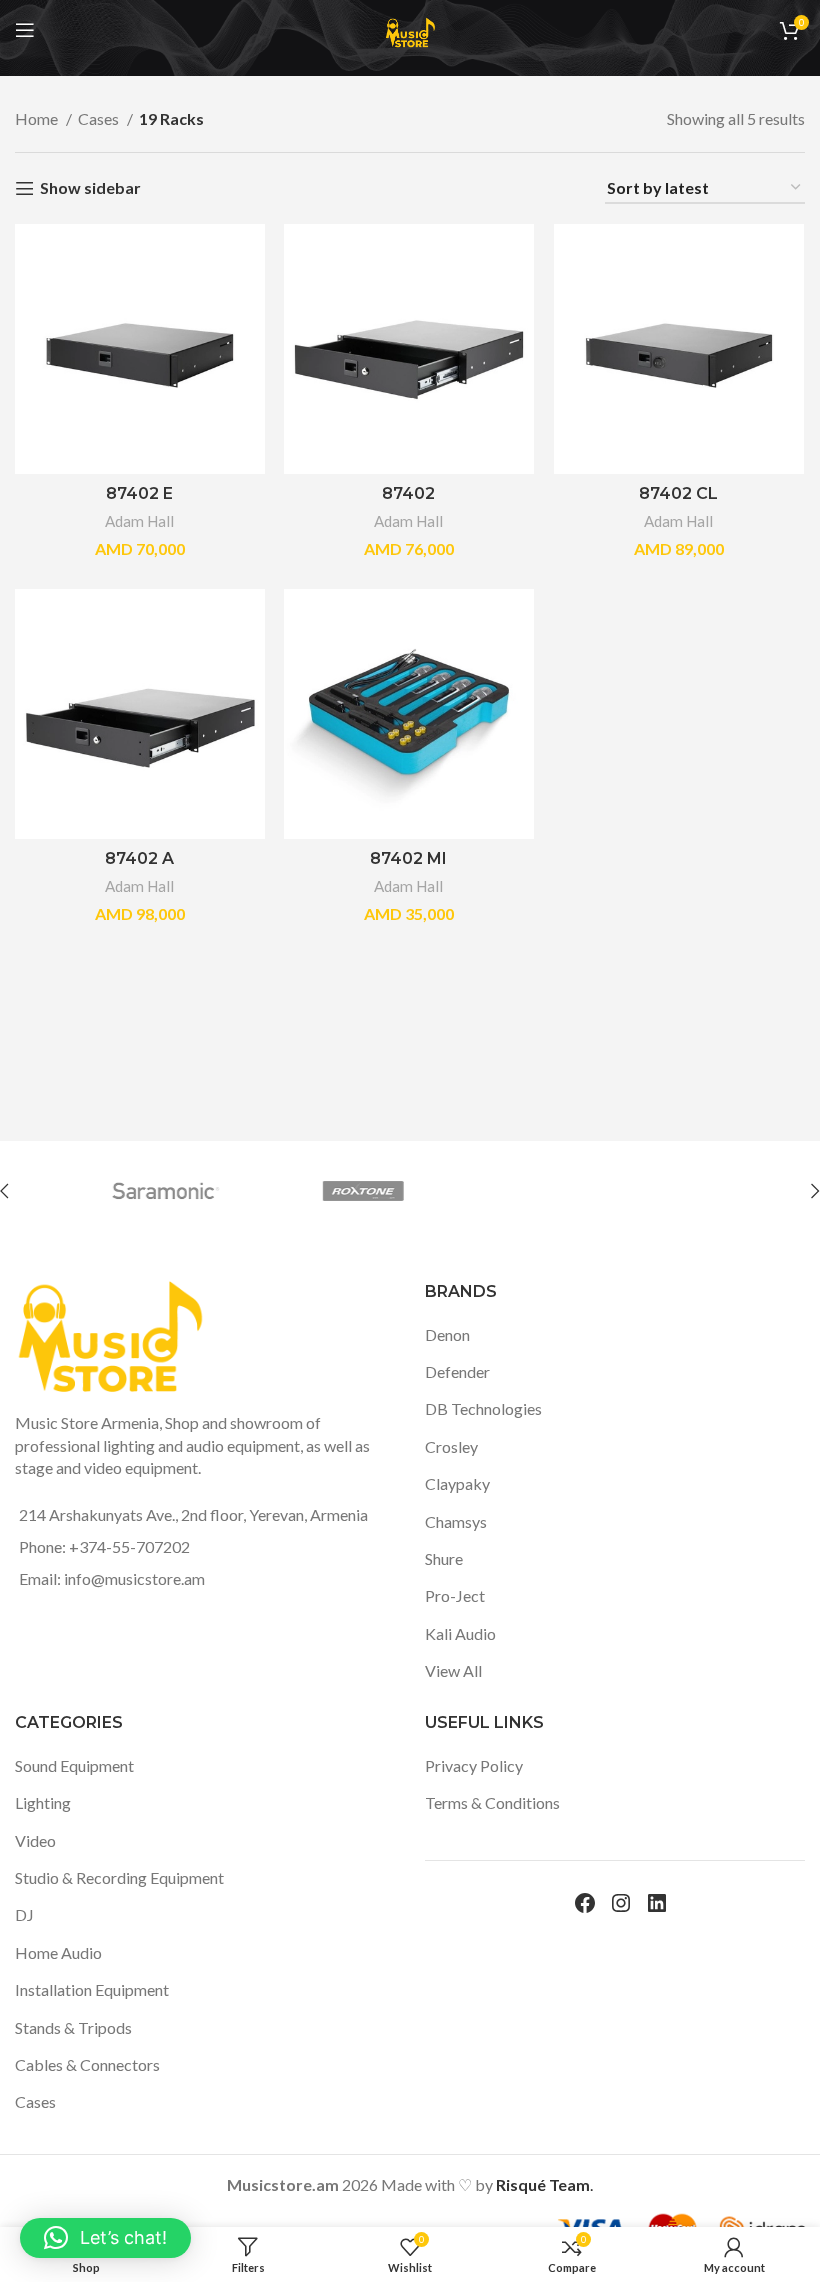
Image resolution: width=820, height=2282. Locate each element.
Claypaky (457, 1483)
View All (453, 1670)
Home (38, 118)
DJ (24, 1914)
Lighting (43, 1802)
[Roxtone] (135, 1191)
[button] (105, 2238)
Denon (447, 1334)
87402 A (139, 858)
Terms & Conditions (492, 1802)
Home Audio (58, 1952)
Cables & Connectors (87, 2064)
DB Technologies (483, 1408)
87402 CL (678, 493)
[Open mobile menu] (25, 30)
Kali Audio (460, 1633)
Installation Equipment (92, 1989)
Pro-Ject (455, 1595)
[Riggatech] (529, 1191)
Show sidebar (90, 188)
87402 (408, 493)
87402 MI (408, 858)
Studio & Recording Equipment (119, 1877)
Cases (100, 118)
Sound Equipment (74, 1765)
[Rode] (332, 1191)
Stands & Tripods (73, 2027)
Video (35, 1840)
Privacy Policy (474, 1765)
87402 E (139, 493)
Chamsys (456, 1521)
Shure (444, 1558)
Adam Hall (139, 521)
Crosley (451, 1446)
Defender (457, 1371)
